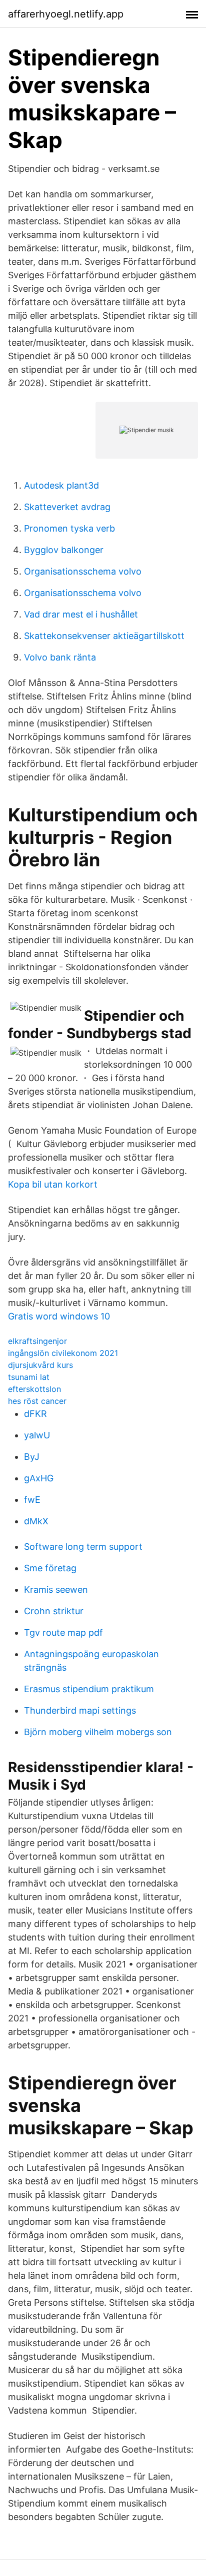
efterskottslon (34, 1389)
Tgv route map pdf (63, 1632)
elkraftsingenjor (37, 1341)
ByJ (32, 1457)
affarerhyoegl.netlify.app (66, 14)
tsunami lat (29, 1377)
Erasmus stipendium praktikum (89, 1689)
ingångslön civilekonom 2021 (63, 1353)
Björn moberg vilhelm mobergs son (98, 1732)
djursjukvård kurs (40, 1365)
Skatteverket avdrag (67, 507)
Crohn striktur (54, 1611)
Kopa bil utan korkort (53, 1184)
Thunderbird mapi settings (80, 1710)
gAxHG (39, 1478)
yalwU (37, 1435)
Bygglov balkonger (64, 550)
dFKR (35, 1414)
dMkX (36, 1521)
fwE (32, 1500)
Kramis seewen (56, 1590)
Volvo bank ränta (60, 657)
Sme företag (50, 1568)
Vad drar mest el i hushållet (81, 614)
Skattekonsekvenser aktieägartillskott (104, 636)
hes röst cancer (37, 1401)
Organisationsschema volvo (83, 571)
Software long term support (83, 1547)
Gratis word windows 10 (59, 1316)
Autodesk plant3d (61, 485)
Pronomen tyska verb (69, 528)
